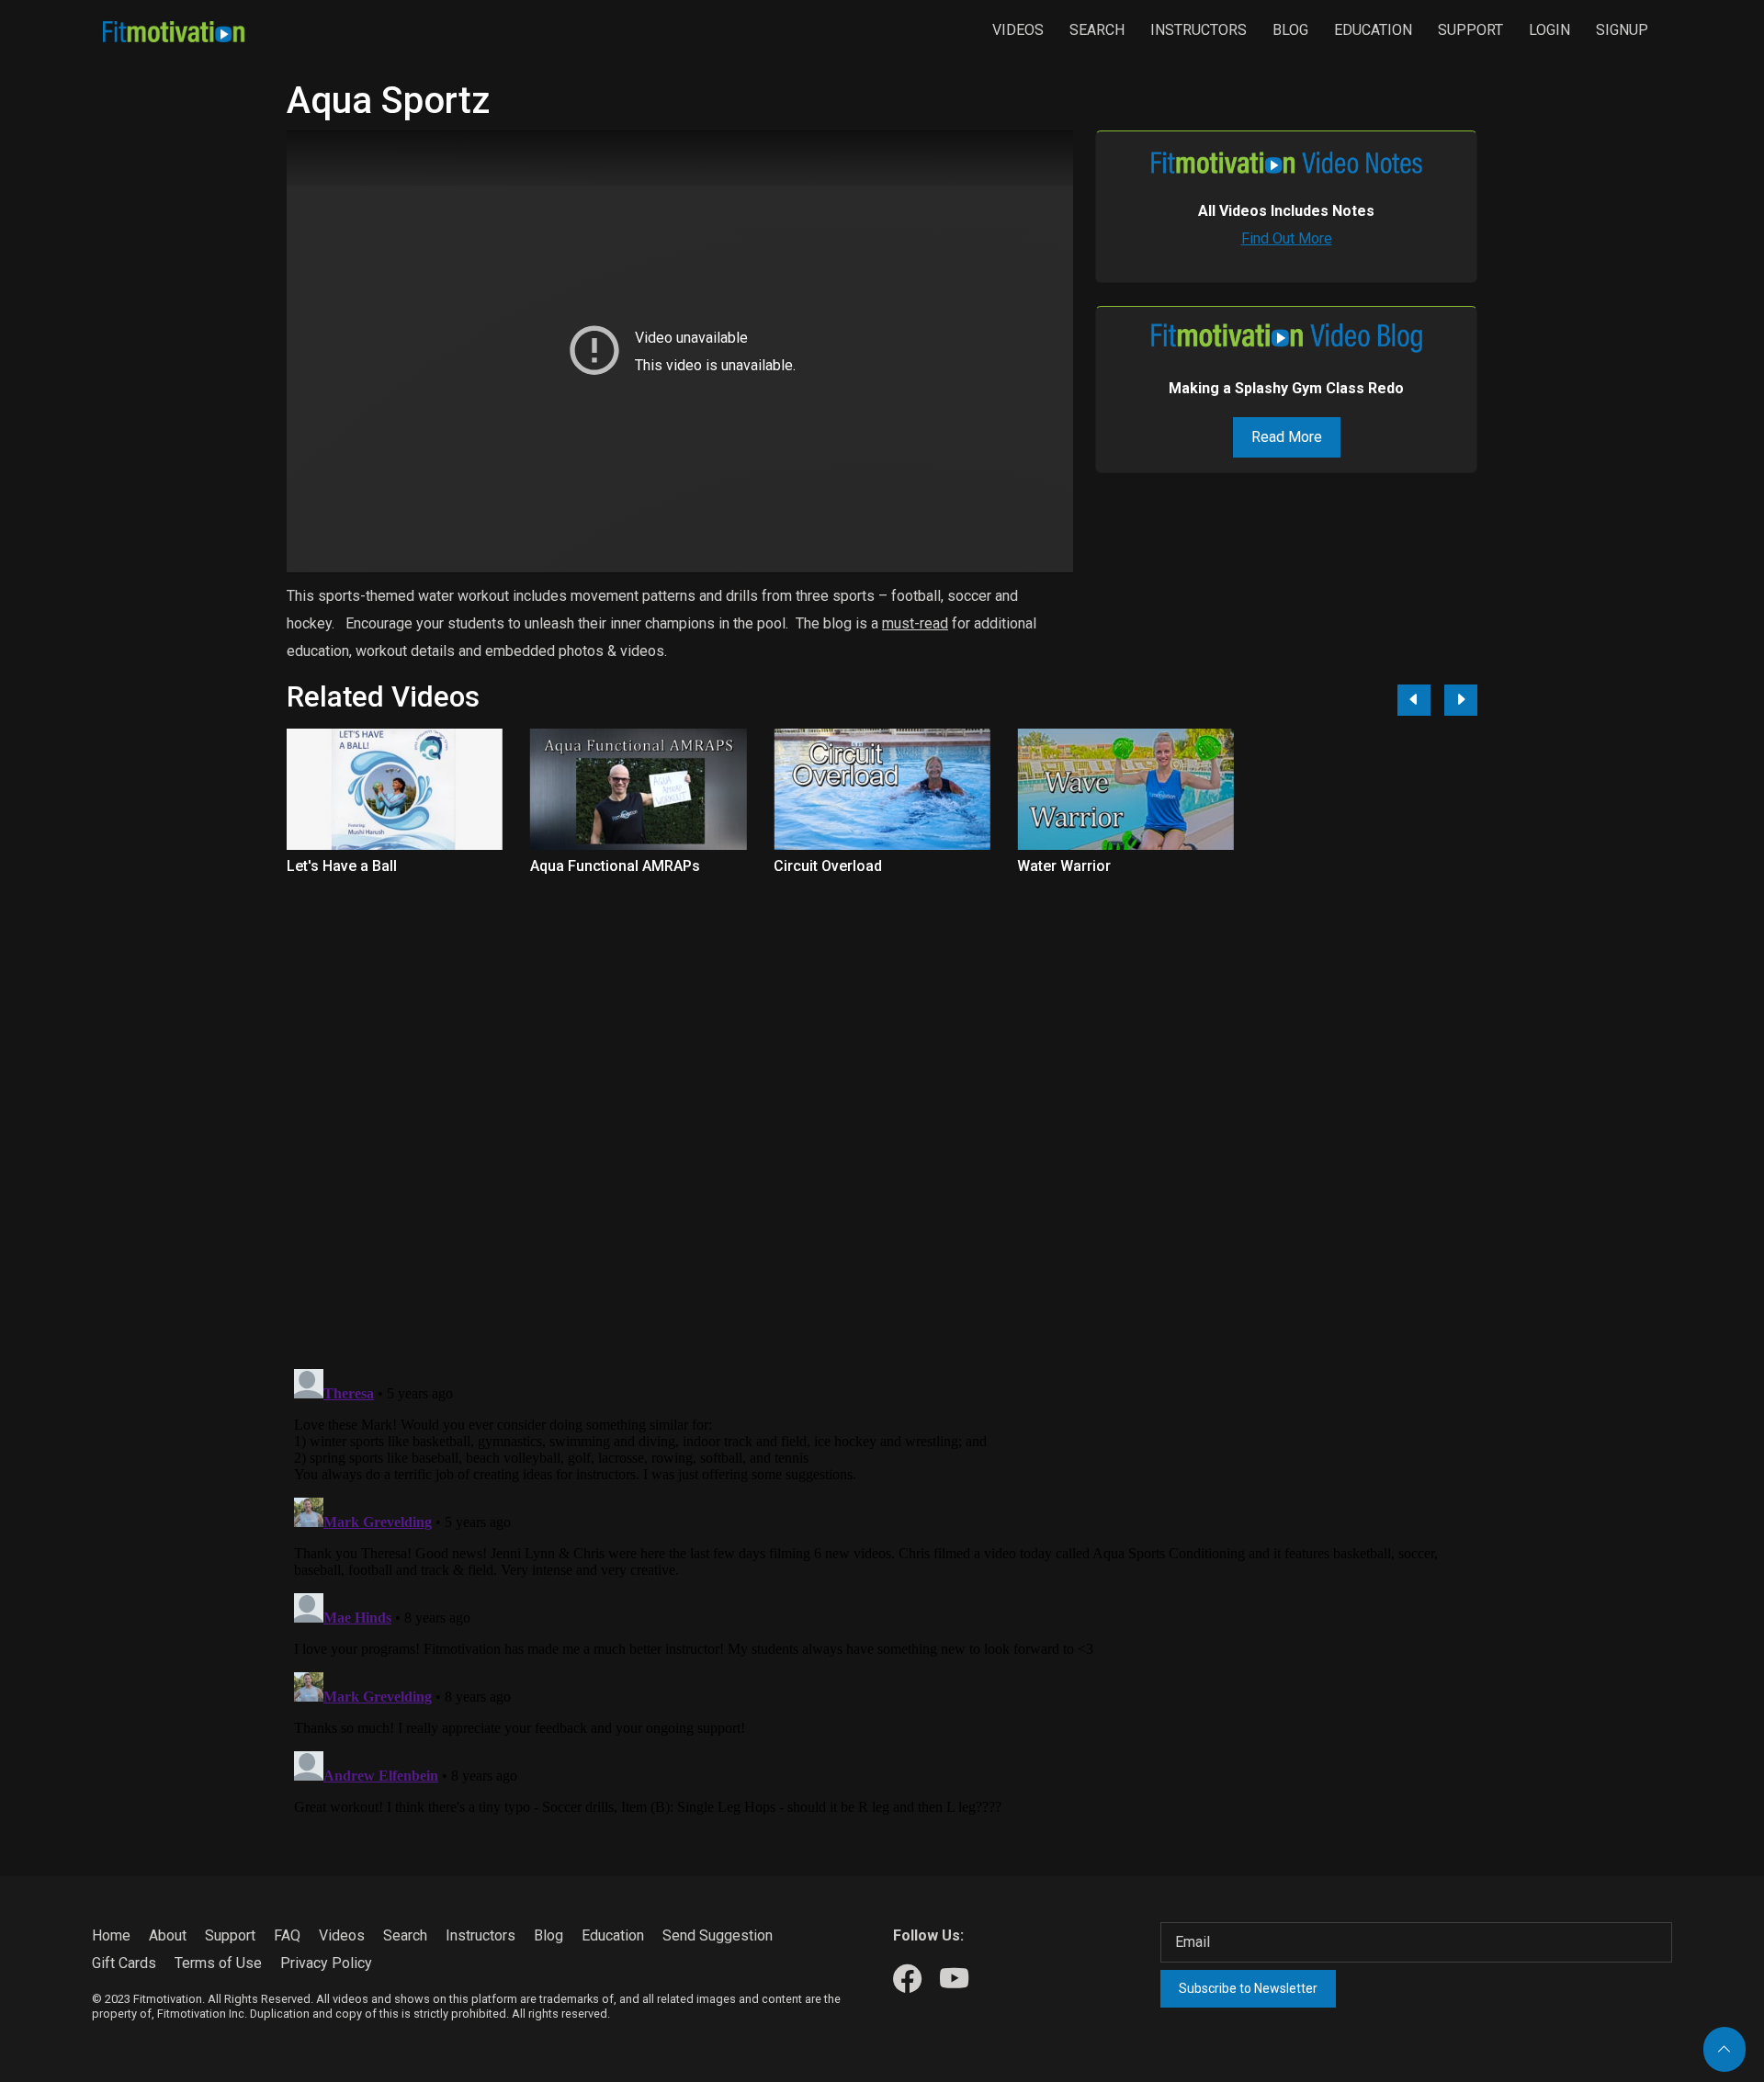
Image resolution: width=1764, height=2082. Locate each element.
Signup (1622, 30)
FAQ (287, 1935)
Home (111, 1935)
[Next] (1461, 700)
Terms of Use (218, 1963)
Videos (1018, 30)
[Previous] (1414, 700)
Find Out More (1287, 238)
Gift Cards (124, 1963)
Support (1470, 30)
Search (1097, 30)
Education (1373, 30)
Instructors (1199, 30)
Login (1549, 30)
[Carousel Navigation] (1430, 700)
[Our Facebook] (907, 1980)
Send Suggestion (718, 1935)
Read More (1287, 437)
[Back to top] (1724, 2049)
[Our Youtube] (954, 1980)
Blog (1290, 30)
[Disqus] (882, 1112)
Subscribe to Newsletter (1248, 1988)
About (168, 1935)
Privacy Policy (326, 1963)
